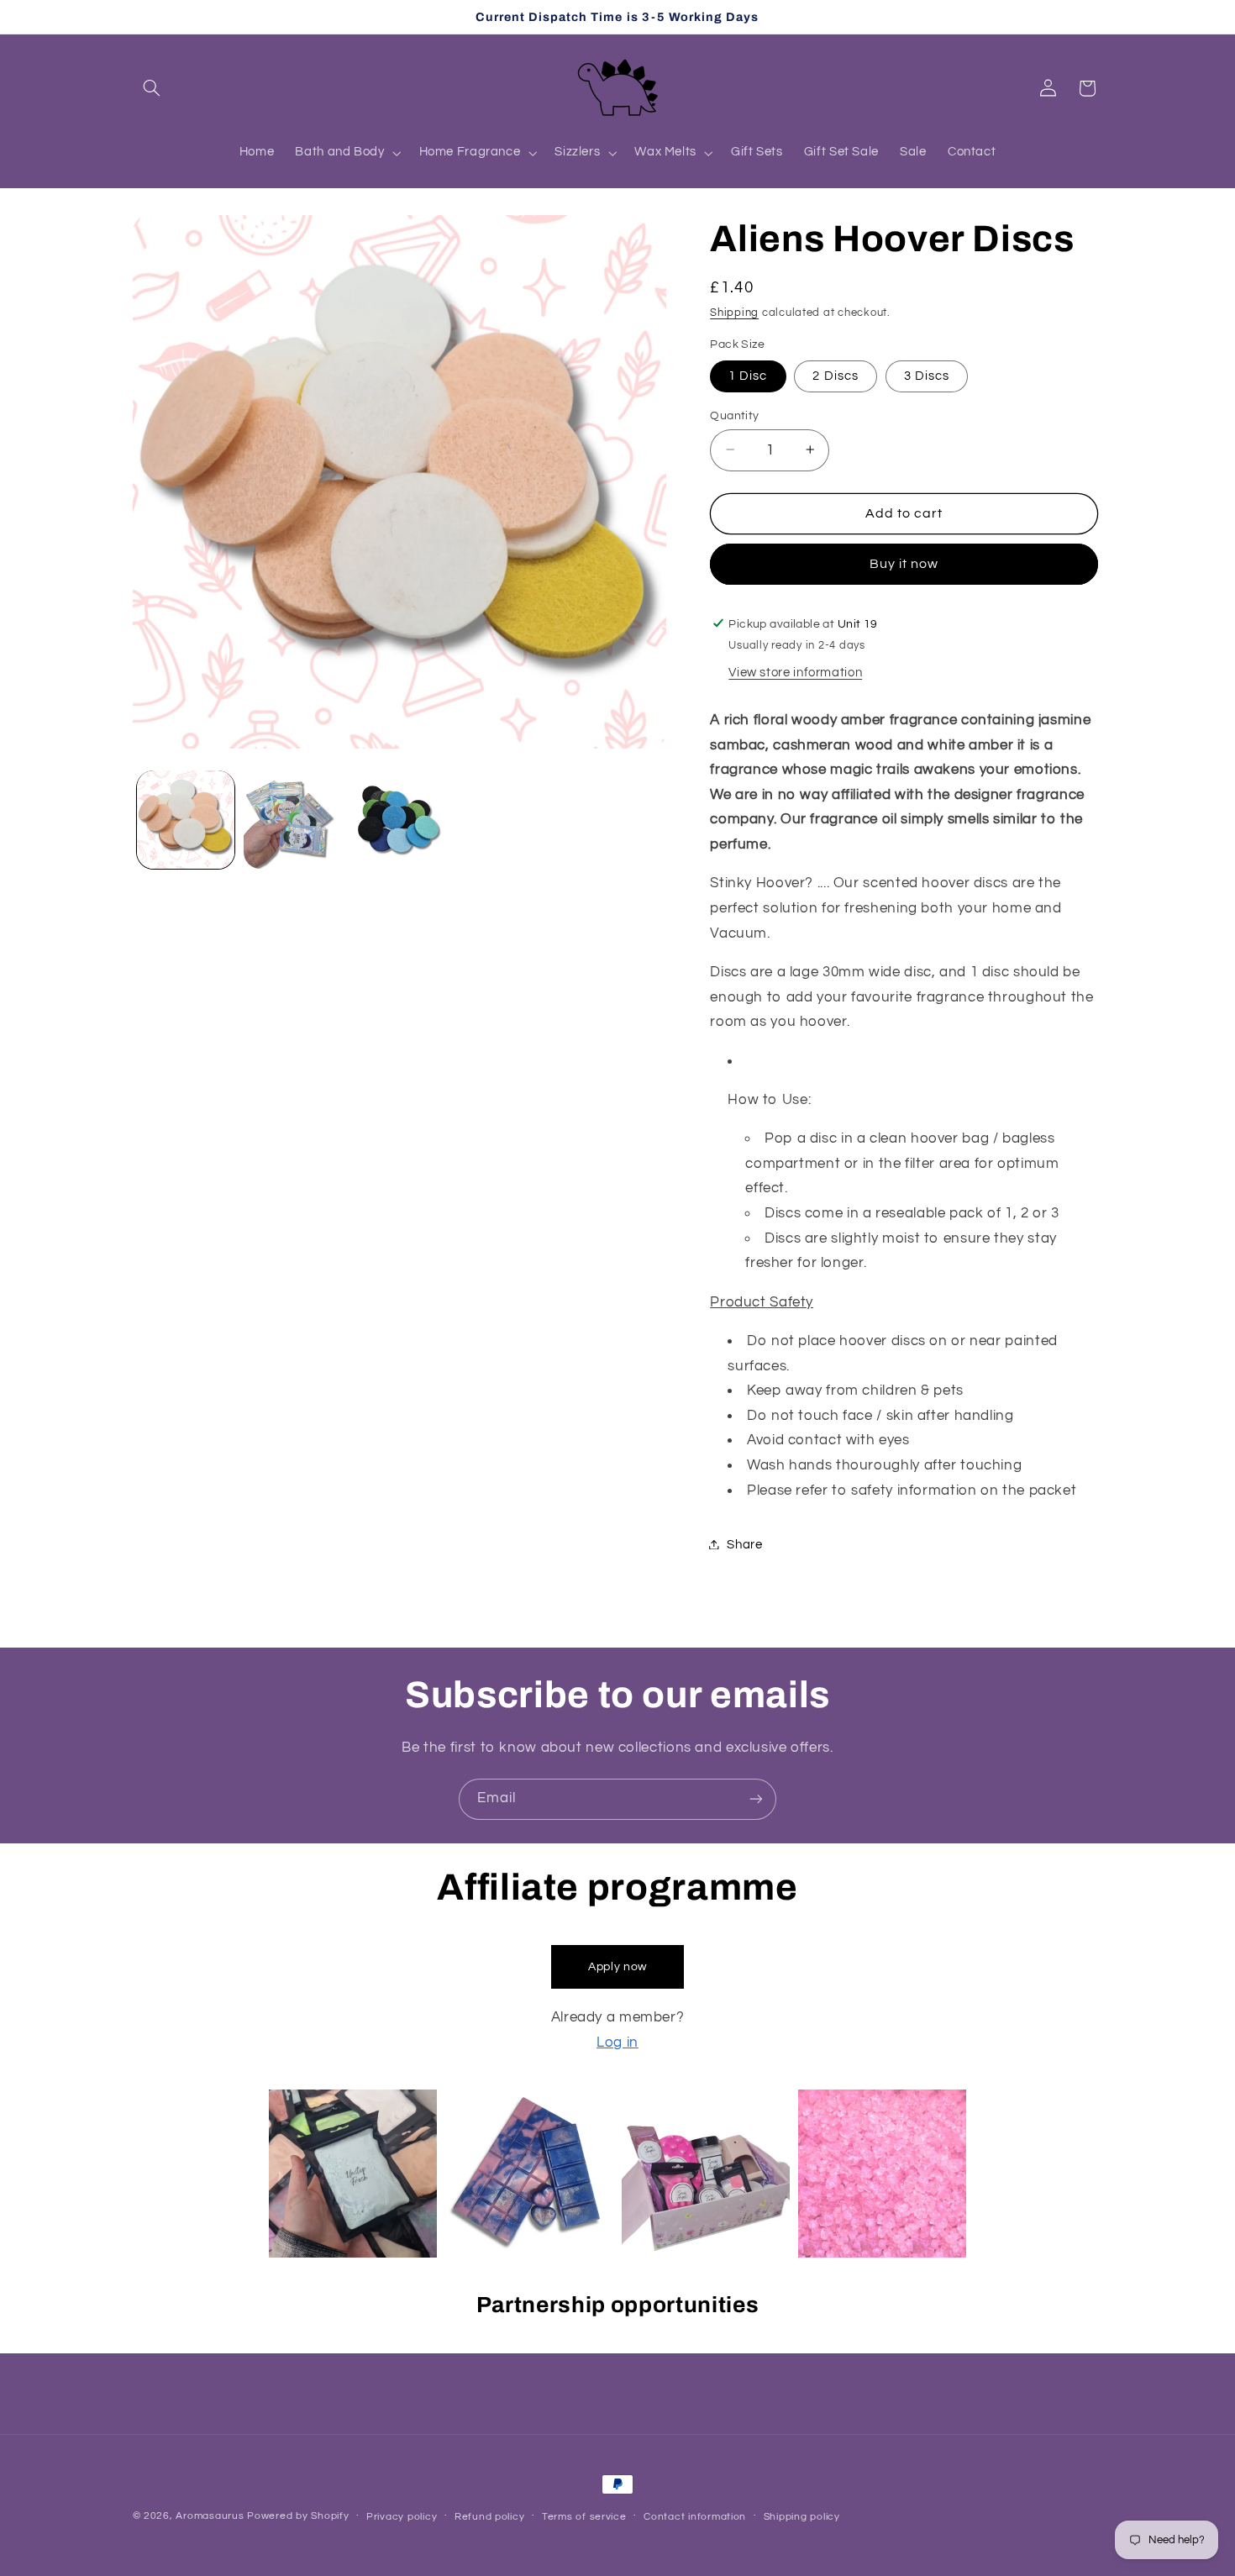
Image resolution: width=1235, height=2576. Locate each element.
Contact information (695, 2517)
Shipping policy (802, 2517)
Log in (617, 2042)
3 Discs (927, 375)
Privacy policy (402, 2517)
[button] (152, 88)
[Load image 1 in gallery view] (186, 820)
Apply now (617, 1967)
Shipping (734, 312)
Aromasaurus (210, 2516)
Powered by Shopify (298, 2516)
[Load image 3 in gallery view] (399, 820)
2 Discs (835, 375)
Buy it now (904, 564)
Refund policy (490, 2517)
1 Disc (748, 375)
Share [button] (744, 1544)
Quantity (734, 415)
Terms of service (584, 2517)
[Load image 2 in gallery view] (293, 820)
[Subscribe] (756, 1799)
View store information (795, 673)
